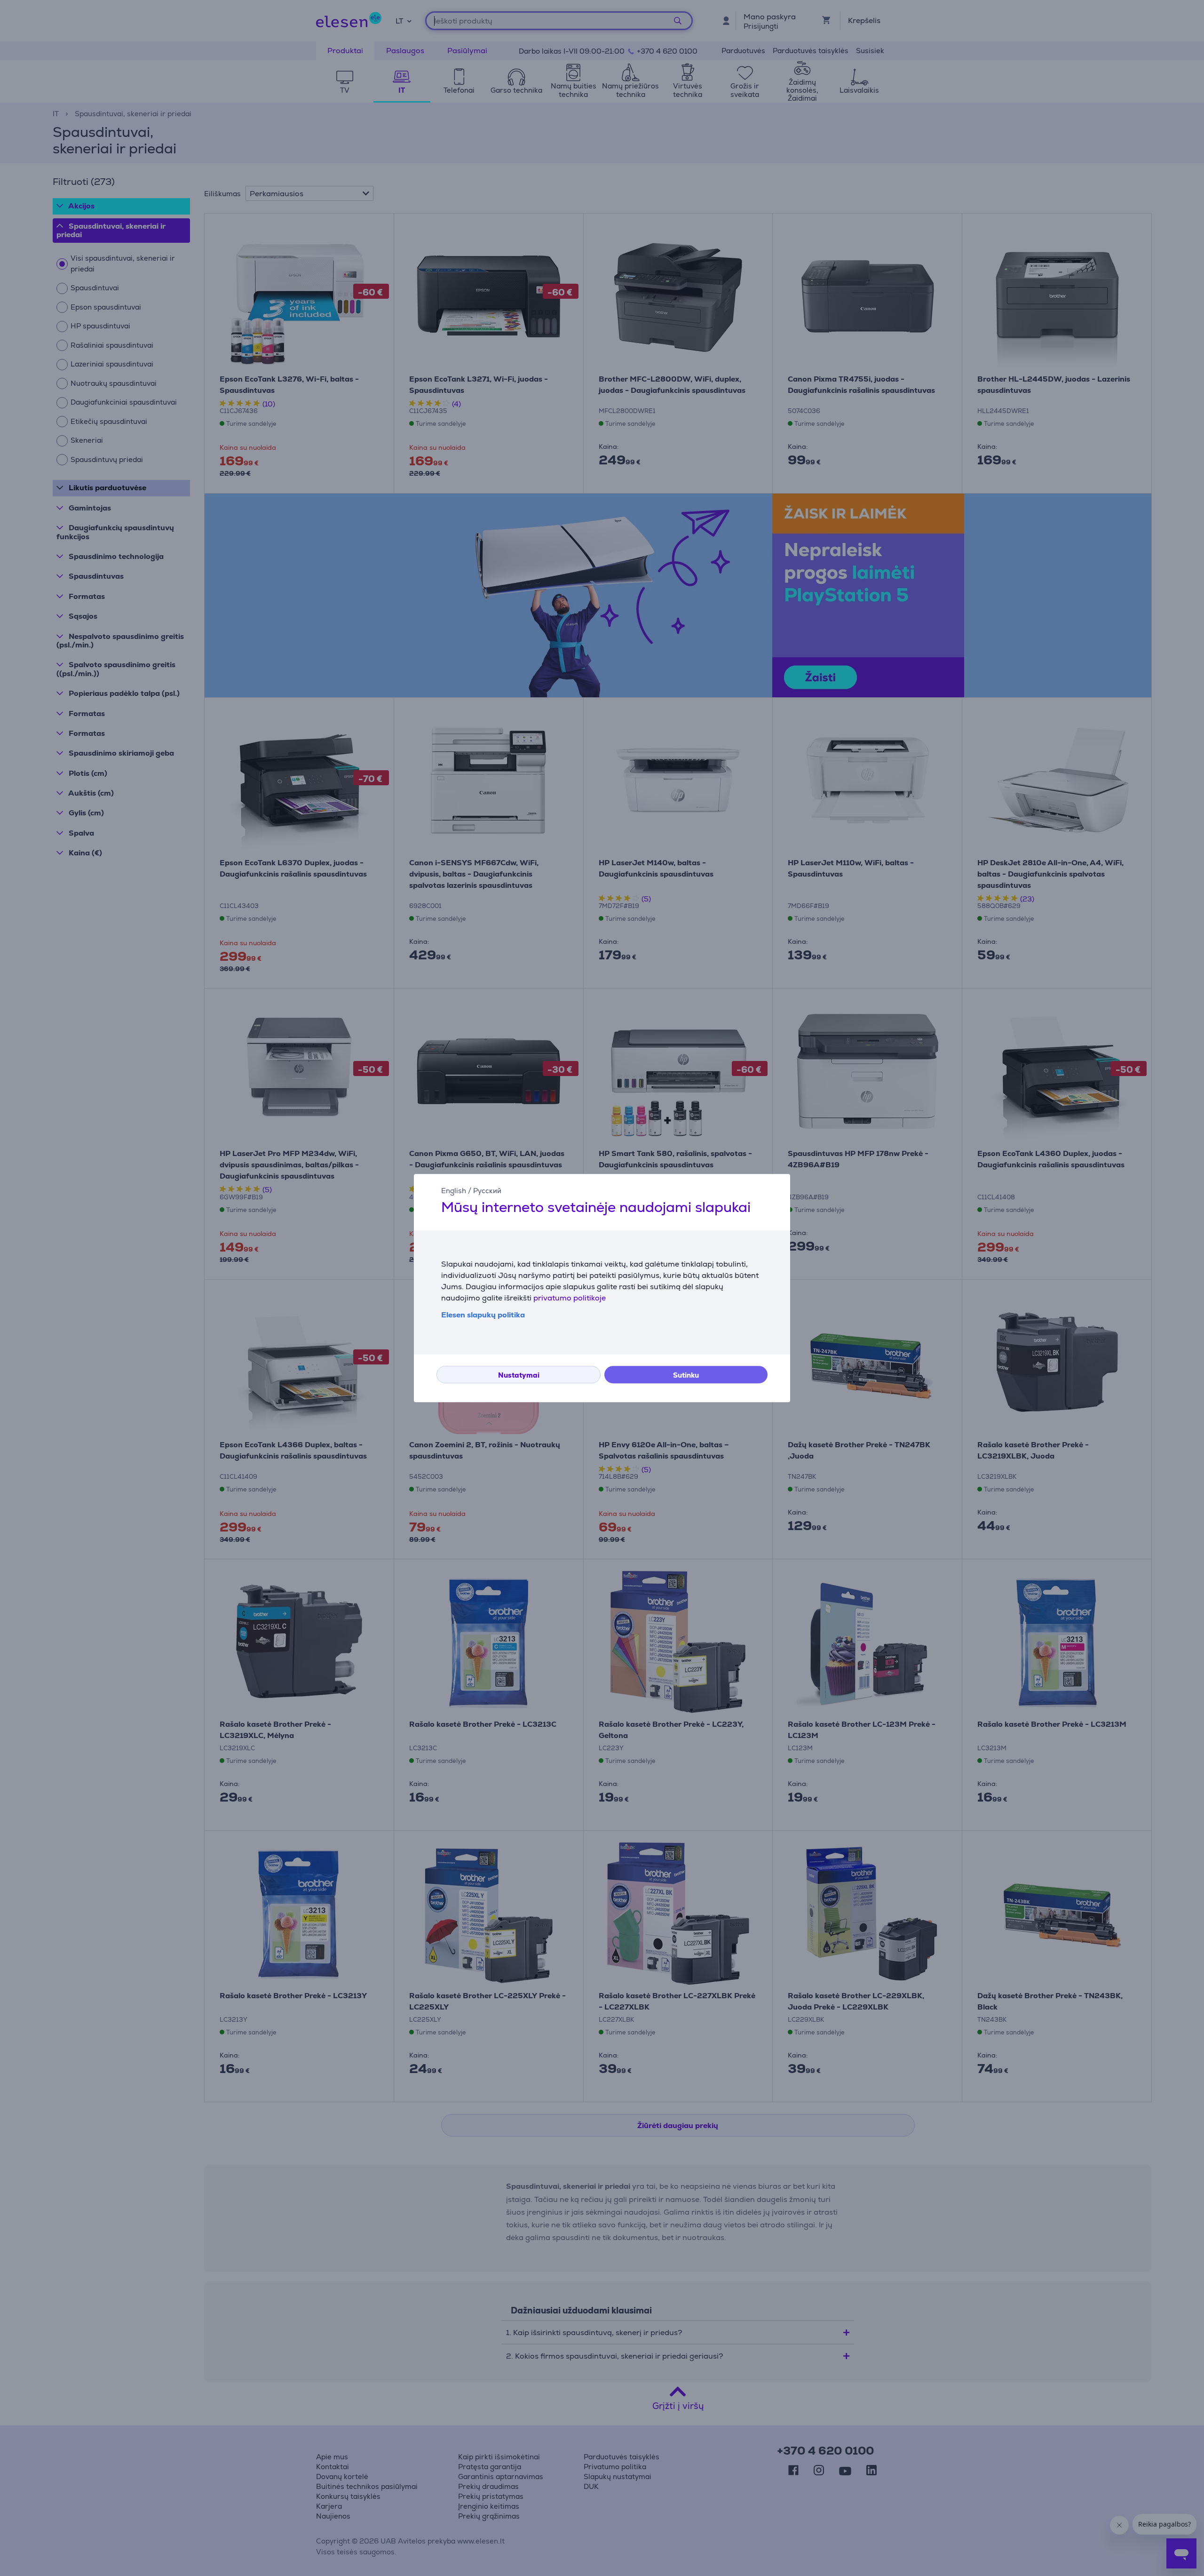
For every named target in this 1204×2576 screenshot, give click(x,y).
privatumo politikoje (570, 1298)
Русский (487, 1191)
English (454, 1191)
